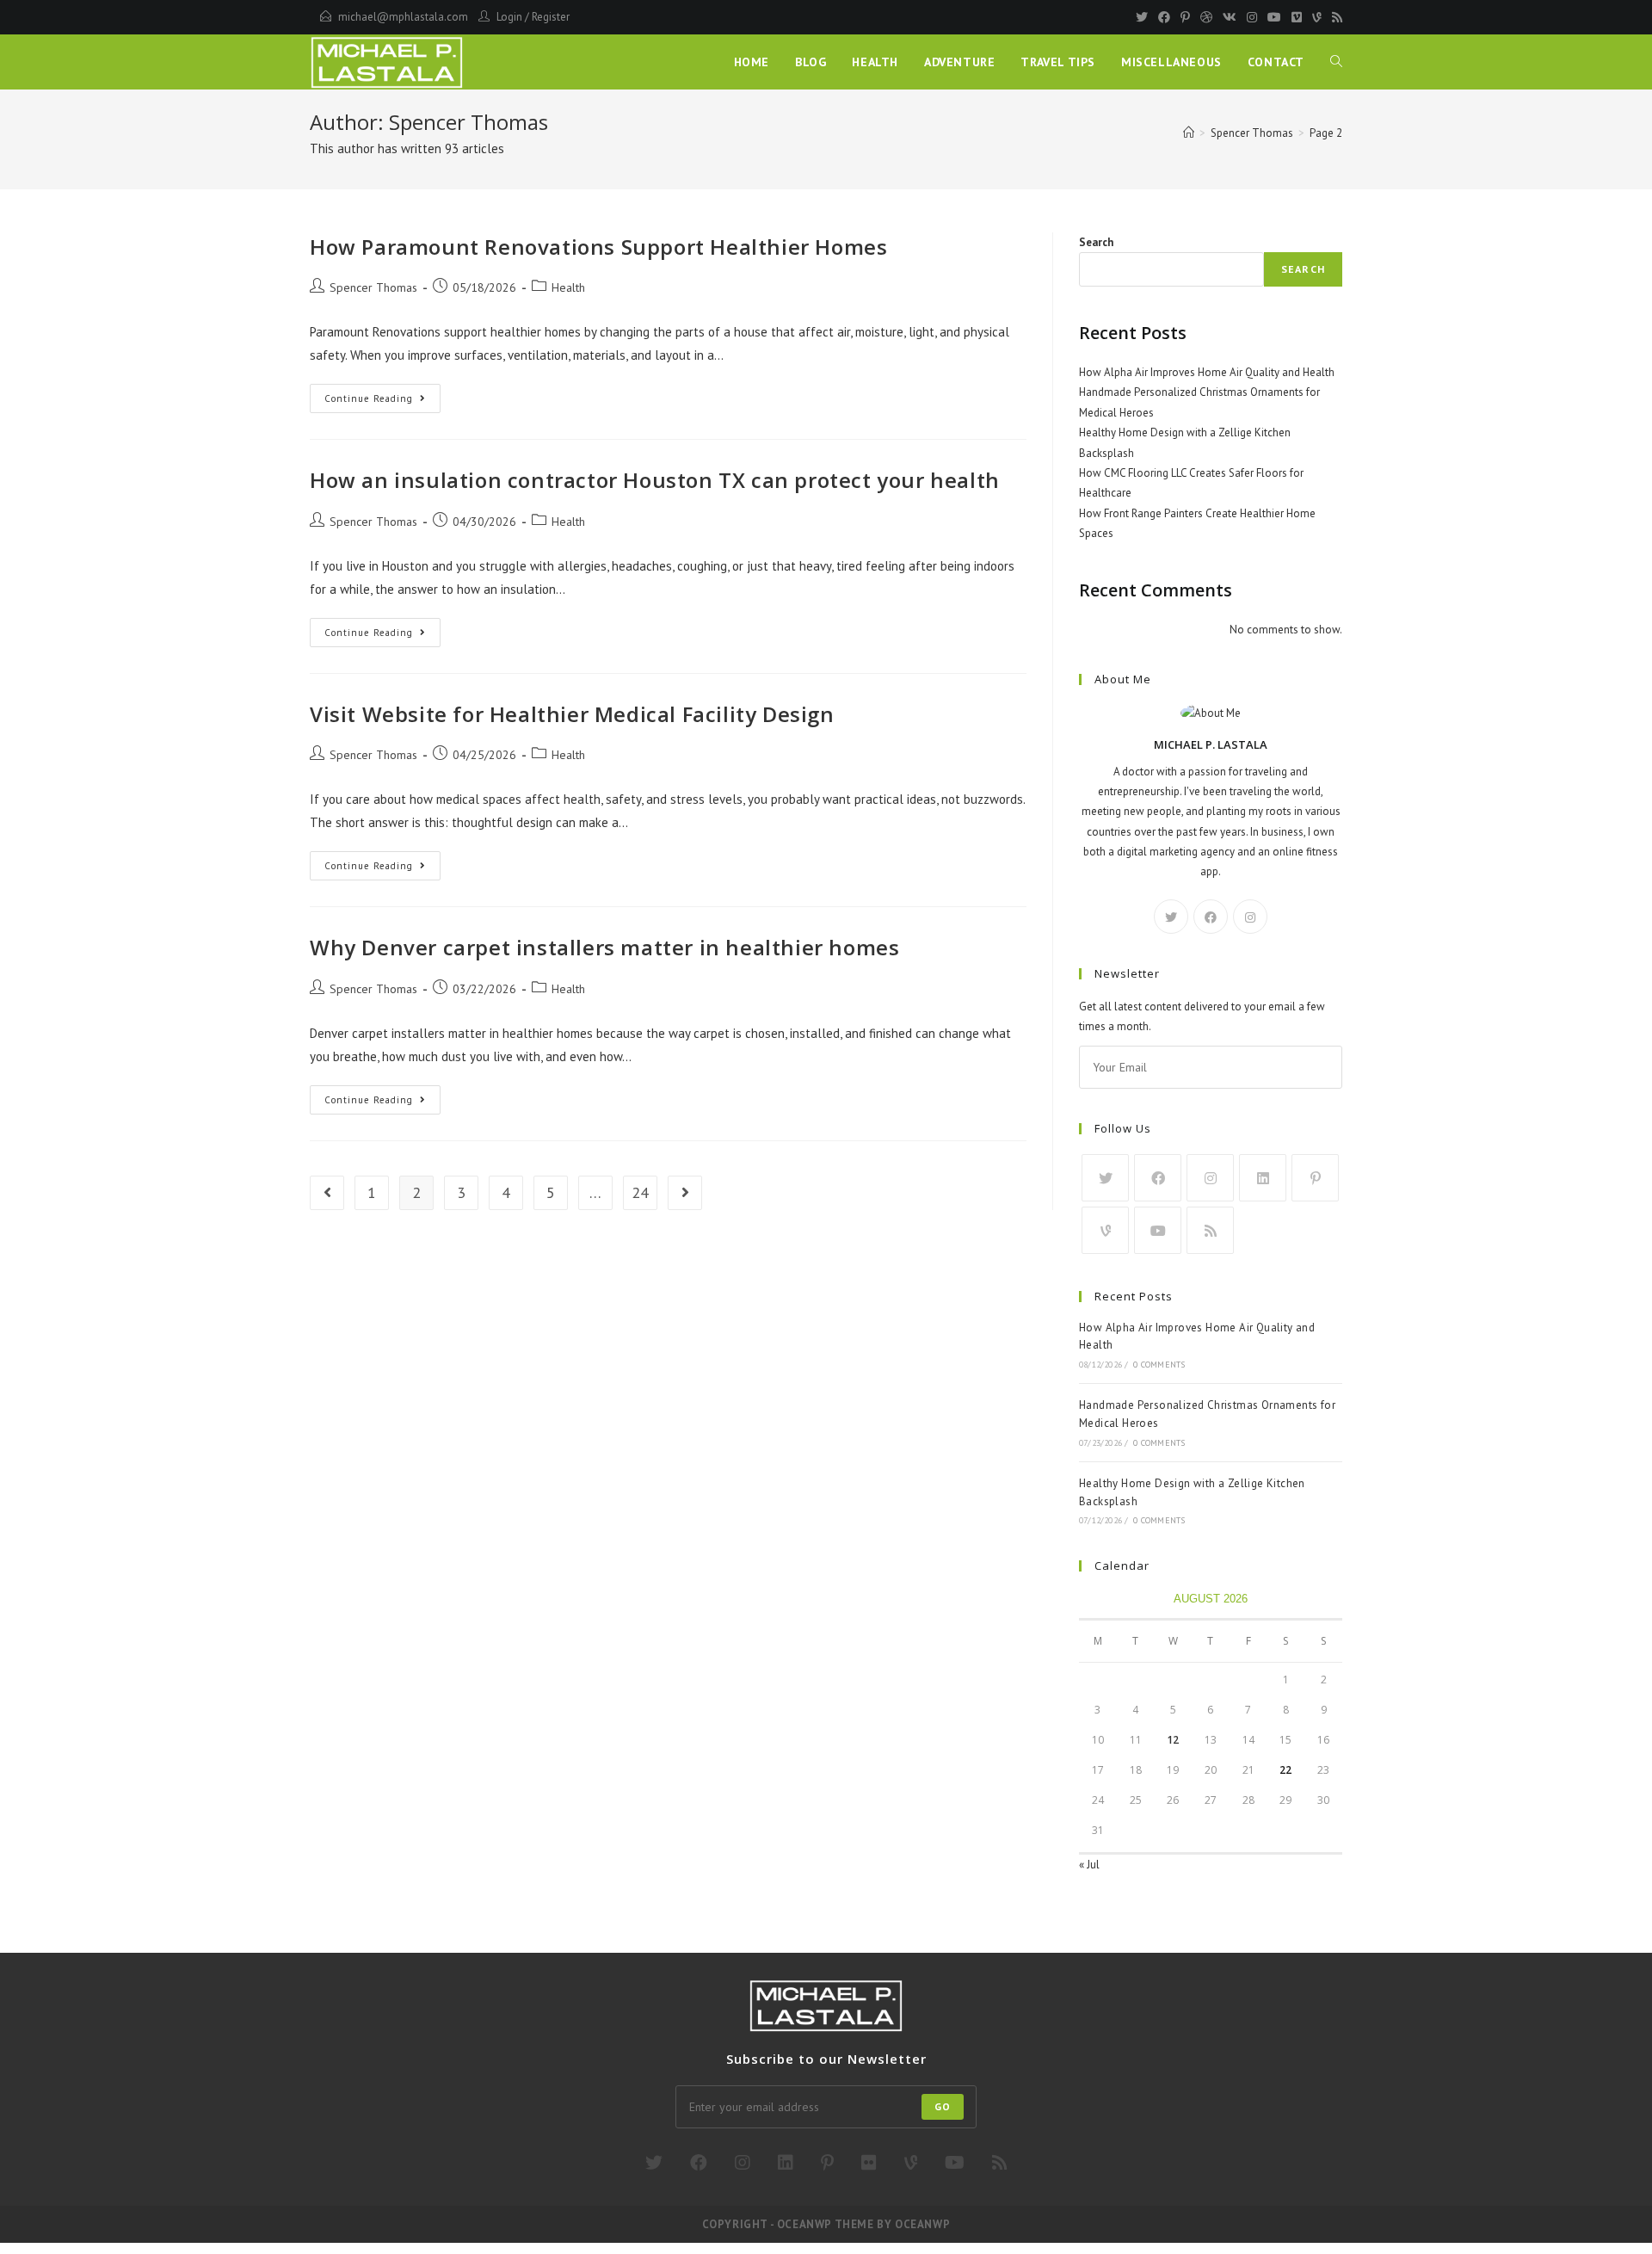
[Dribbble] (1206, 17)
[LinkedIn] (1263, 1178)
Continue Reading (382, 402)
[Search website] (1336, 62)
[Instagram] (1252, 17)
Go (943, 2106)
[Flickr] (869, 2163)
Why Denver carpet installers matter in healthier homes (604, 947)
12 (1173, 1740)
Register (551, 17)
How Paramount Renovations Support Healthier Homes (598, 247)
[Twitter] (1142, 17)
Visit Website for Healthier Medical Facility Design (572, 714)
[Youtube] (1274, 17)
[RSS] (1335, 17)
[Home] (1189, 133)
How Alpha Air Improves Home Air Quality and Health (1207, 372)
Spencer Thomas (373, 287)
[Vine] (1317, 17)
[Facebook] (1164, 17)
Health (568, 287)
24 (640, 1192)
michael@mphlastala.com (403, 17)
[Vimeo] (1297, 17)
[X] (1171, 917)
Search (1096, 242)
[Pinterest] (1185, 17)
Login (509, 17)
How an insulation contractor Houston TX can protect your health (655, 480)
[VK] (1230, 17)
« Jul (1089, 1865)
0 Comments (1159, 1365)
